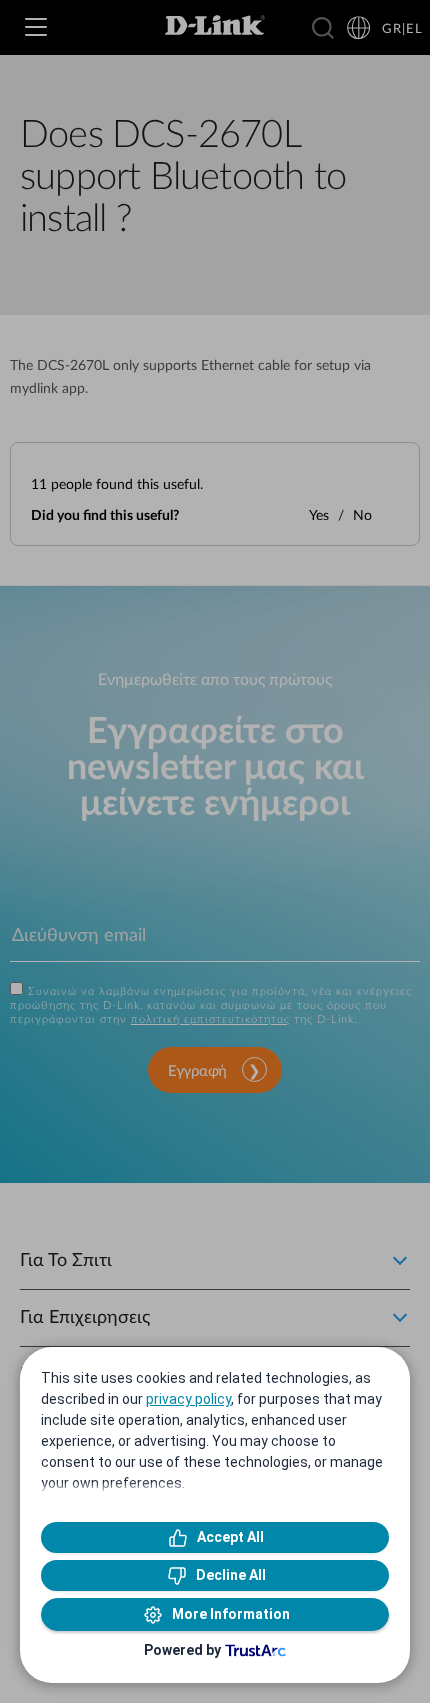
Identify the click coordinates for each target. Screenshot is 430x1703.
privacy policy (188, 1399)
